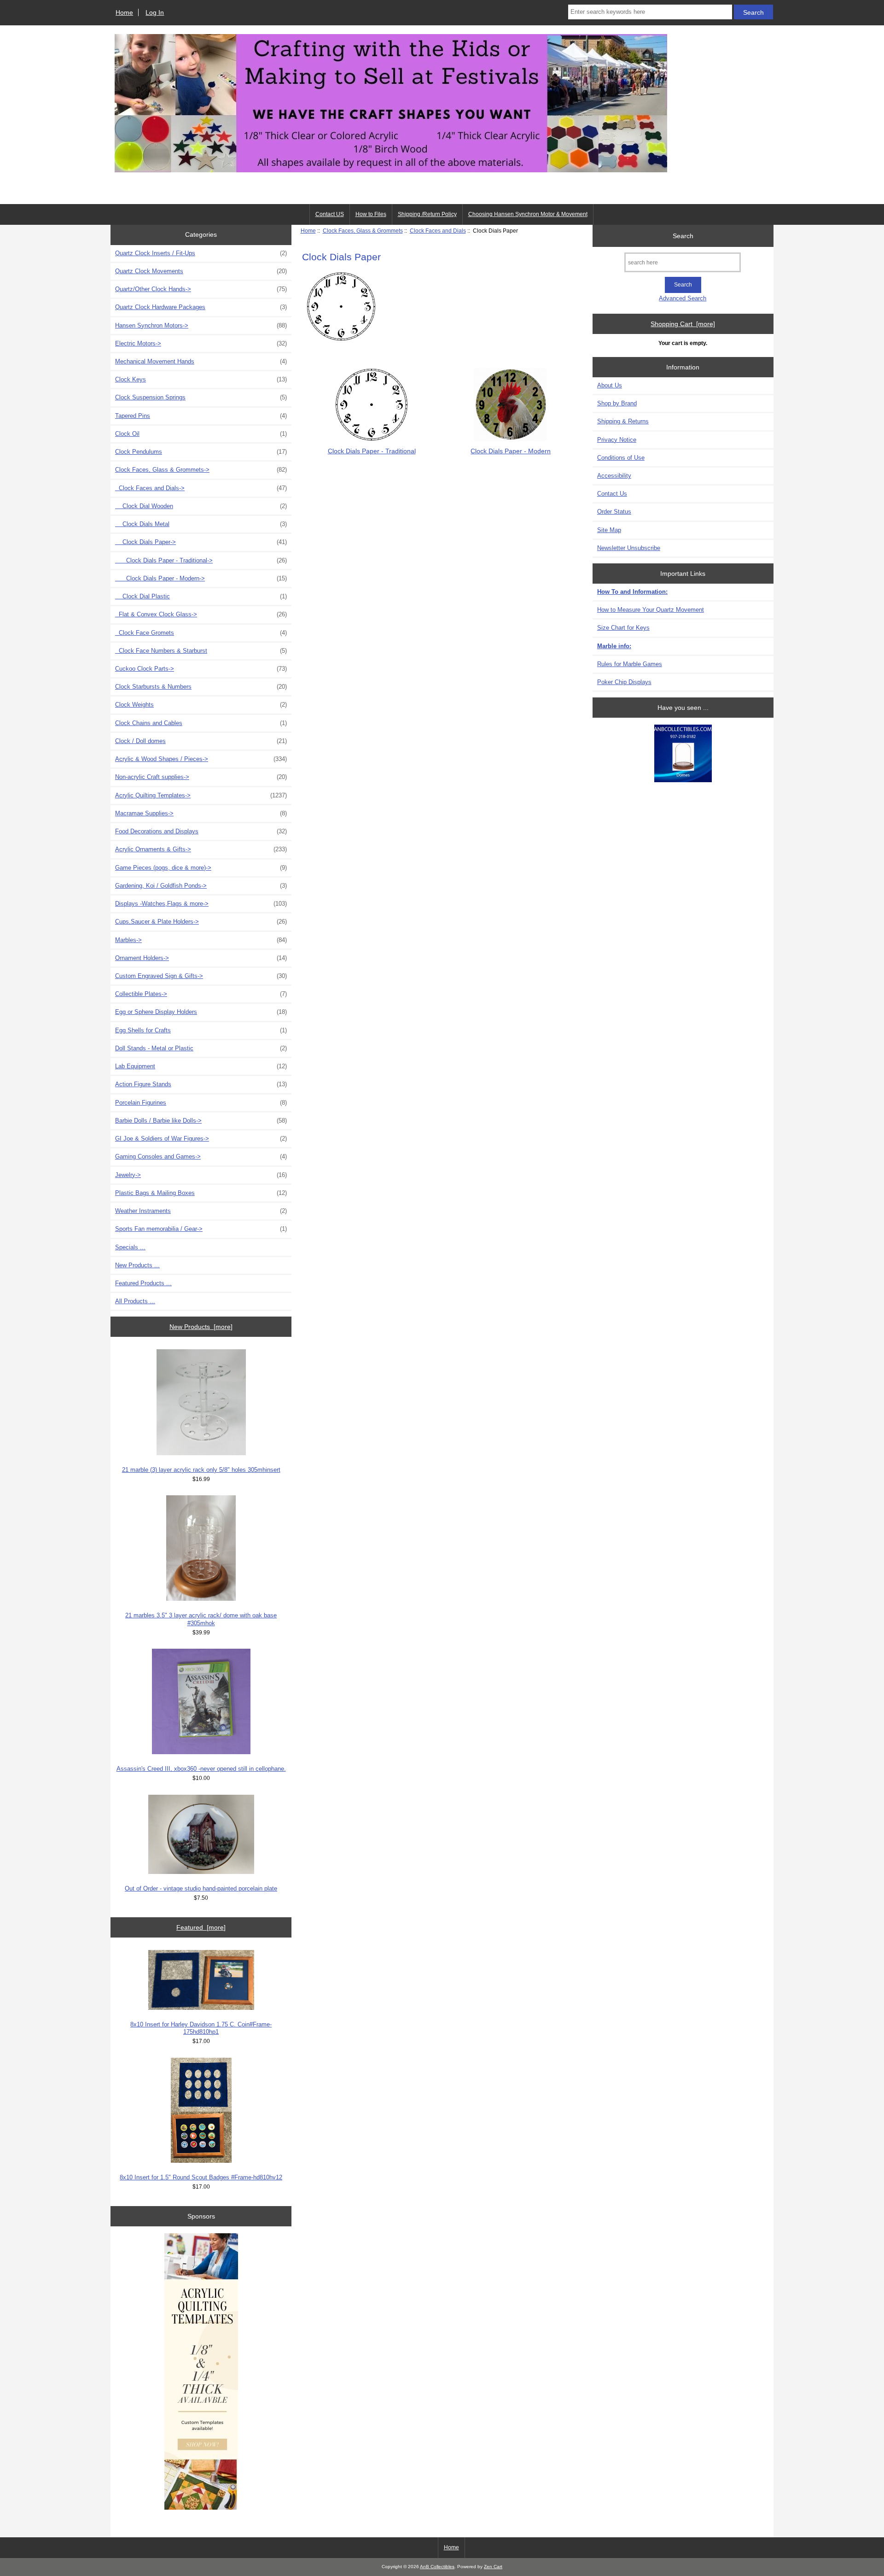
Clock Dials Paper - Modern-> (201, 578)
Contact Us (612, 494)
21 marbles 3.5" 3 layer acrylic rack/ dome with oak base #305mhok (201, 1619)
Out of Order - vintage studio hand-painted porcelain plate (201, 1888)
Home (124, 12)
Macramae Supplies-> (201, 813)
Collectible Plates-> (201, 994)
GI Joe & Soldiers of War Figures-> (201, 1139)
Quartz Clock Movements (201, 271)
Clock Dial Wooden (201, 506)
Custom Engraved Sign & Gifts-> (201, 976)
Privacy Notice (617, 440)
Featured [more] (201, 1927)
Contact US (330, 214)
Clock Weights (201, 705)
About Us (610, 385)
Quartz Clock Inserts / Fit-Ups (201, 253)
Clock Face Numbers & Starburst (201, 651)
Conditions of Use (621, 458)
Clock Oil (201, 434)
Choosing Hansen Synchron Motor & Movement (528, 214)
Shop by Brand (617, 403)
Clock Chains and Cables (201, 723)
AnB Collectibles (437, 2567)
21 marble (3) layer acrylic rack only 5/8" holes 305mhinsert (201, 1470)
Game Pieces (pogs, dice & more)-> (201, 868)
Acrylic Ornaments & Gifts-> (201, 849)
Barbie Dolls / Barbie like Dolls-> (201, 1121)
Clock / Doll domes (201, 741)
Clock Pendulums (201, 452)
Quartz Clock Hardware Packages (201, 307)
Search (683, 235)
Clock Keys (201, 379)
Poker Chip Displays (624, 682)
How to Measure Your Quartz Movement (651, 610)
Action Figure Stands (201, 1084)
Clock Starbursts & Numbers (201, 687)
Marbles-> (201, 940)
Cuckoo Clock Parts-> (201, 669)
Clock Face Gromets (201, 633)
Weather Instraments (201, 1211)
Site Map (609, 530)
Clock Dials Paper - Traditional (372, 451)
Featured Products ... (143, 1283)
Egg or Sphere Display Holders (201, 1012)
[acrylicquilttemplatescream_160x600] (201, 2372)
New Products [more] (201, 1327)
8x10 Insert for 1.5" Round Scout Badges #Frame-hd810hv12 (201, 2177)
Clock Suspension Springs (201, 397)
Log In (155, 12)
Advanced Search (683, 298)
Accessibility (614, 476)
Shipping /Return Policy (427, 214)
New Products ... (137, 1265)
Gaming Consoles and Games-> (201, 1156)
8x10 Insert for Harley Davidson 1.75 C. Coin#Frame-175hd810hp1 (201, 2028)
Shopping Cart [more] (683, 324)
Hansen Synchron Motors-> (201, 325)
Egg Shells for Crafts (201, 1030)
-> (201, 470)
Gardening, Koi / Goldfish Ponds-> (201, 886)
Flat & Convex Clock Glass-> (201, 614)
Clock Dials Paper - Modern (511, 451)
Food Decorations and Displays (201, 831)
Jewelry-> (201, 1175)
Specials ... (130, 1247)
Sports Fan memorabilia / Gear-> (201, 1229)
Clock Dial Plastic (201, 596)
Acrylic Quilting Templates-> (201, 795)
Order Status (614, 512)
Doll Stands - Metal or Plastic (201, 1048)
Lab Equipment (201, 1066)
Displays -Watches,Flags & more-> (201, 904)
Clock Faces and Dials (438, 231)
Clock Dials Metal (201, 524)
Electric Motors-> (201, 343)
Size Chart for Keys (623, 628)
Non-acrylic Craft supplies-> (201, 777)
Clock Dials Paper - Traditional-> (201, 560)
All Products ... (135, 1301)
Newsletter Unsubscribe (629, 548)
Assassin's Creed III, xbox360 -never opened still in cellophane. (201, 1769)
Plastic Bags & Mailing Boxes (201, 1193)
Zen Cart (493, 2567)
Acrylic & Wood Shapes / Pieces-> (201, 759)
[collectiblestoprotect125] (683, 754)
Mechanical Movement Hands (201, 361)
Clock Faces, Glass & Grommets (363, 231)
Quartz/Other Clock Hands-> (201, 289)
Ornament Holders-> (201, 958)
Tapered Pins (201, 416)
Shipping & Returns (623, 421)
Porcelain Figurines (201, 1103)
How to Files (371, 214)
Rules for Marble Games (630, 664)
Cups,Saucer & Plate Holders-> (201, 922)
